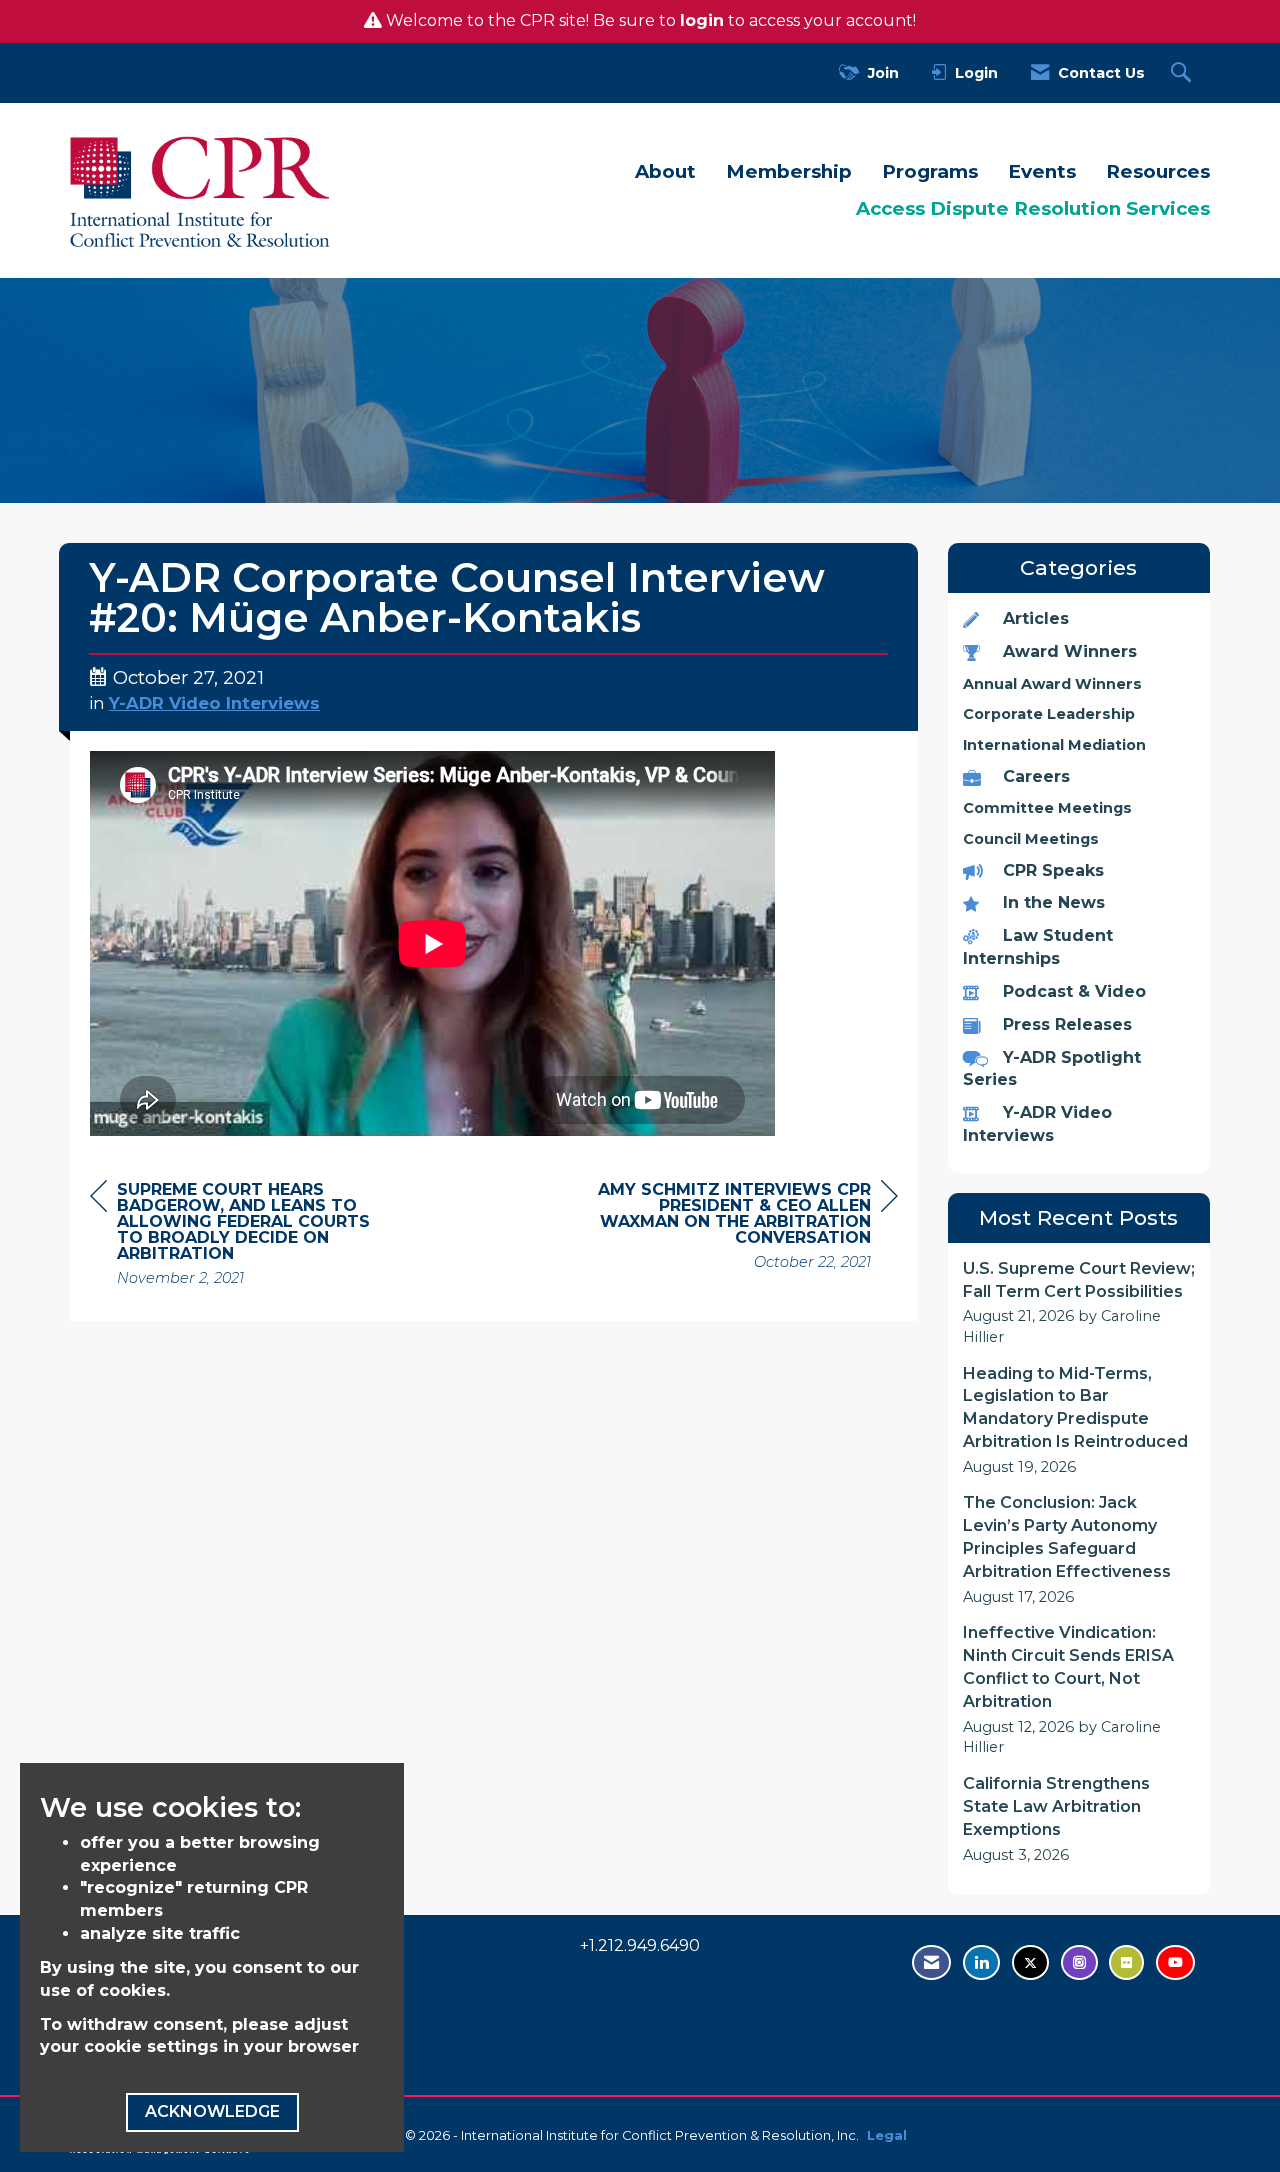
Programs (930, 171)
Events (1042, 171)
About (665, 171)
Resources (1158, 171)
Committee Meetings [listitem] (1047, 808)
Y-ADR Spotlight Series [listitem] (1052, 1069)
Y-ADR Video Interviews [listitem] (1037, 1124)
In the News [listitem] (1054, 902)
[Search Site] (1183, 73)
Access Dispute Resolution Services (1033, 208)
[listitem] (1079, 1303)
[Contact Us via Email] (931, 1962)
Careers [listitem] (1036, 776)
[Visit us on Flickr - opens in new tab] (1126, 1962)
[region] (748, 1228)
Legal (887, 2135)
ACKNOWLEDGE (212, 2111)
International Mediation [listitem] (1054, 745)
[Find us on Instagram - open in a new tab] (1079, 1962)
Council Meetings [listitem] (1031, 839)
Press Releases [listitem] (1067, 1024)
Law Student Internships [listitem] (1038, 947)
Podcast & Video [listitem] (1074, 991)
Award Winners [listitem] (1070, 651)
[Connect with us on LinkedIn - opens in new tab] (981, 1962)
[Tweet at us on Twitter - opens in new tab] (1030, 1962)
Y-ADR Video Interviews (214, 703)
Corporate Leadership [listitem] (1049, 714)
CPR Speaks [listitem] (1053, 870)
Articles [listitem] (1036, 618)
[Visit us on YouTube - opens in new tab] (1175, 1962)
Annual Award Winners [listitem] (1052, 684)
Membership (789, 171)
